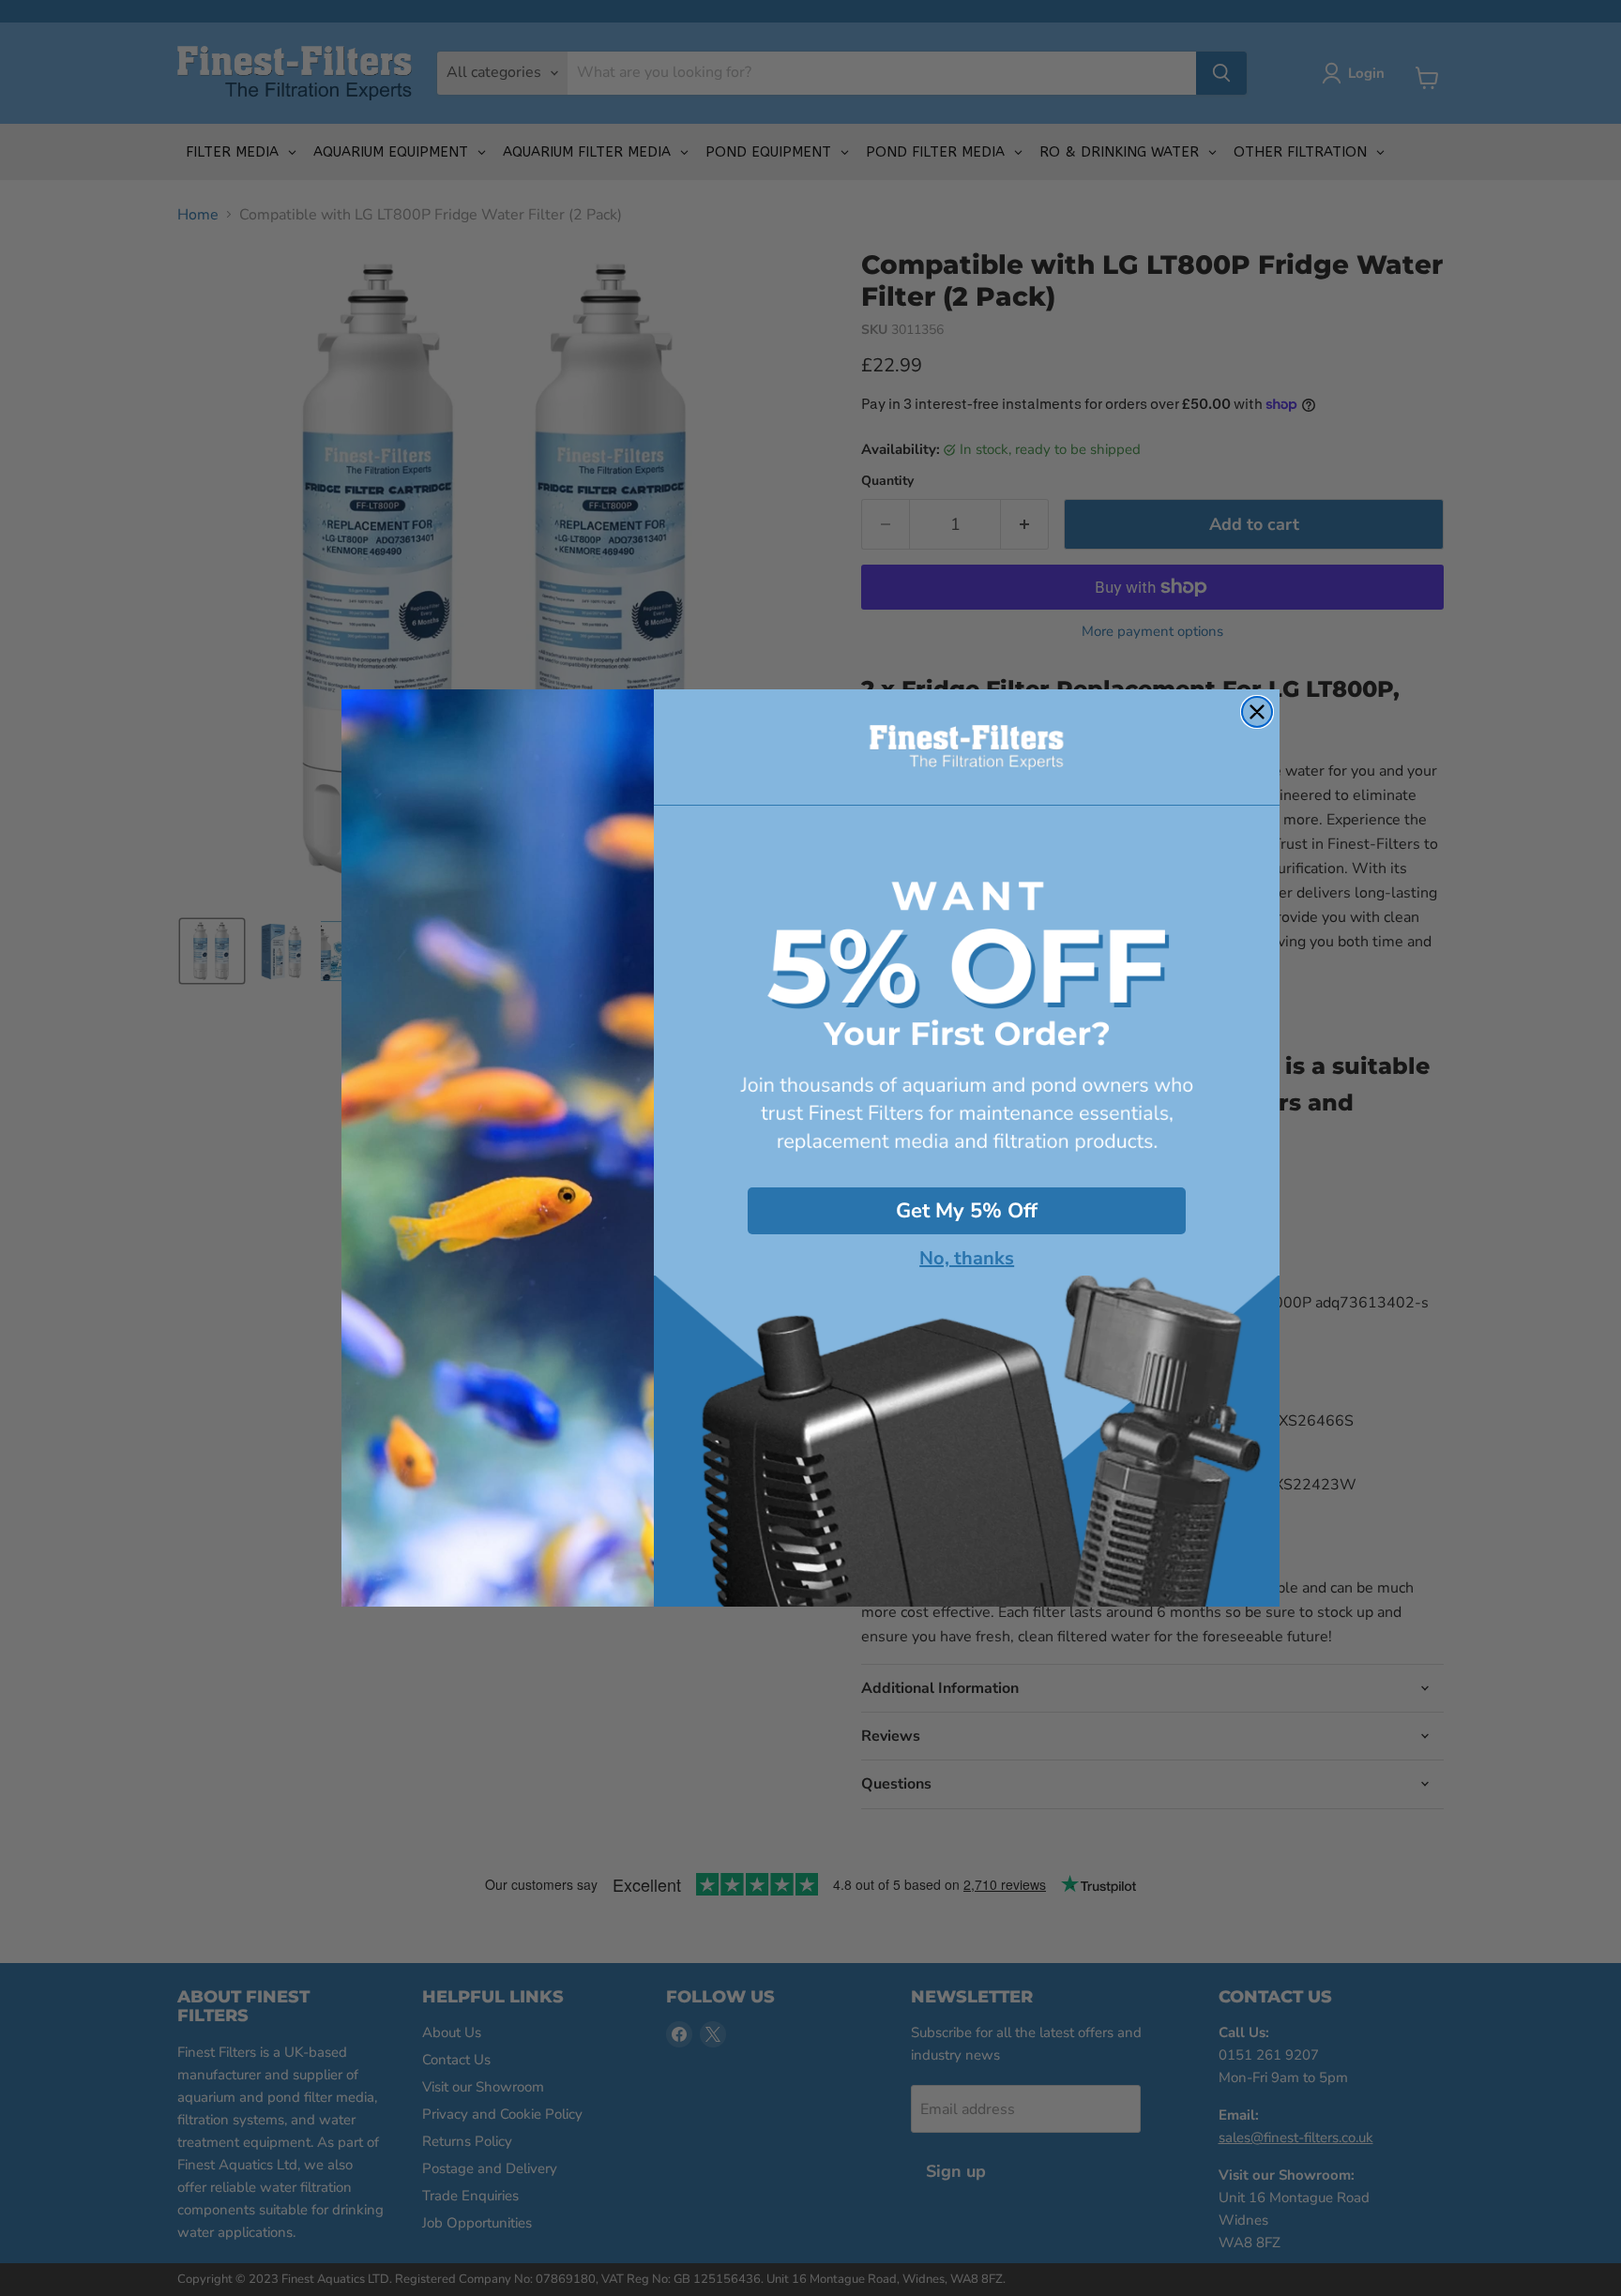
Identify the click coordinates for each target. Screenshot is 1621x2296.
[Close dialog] (1257, 712)
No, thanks (967, 1259)
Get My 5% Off (967, 1211)
